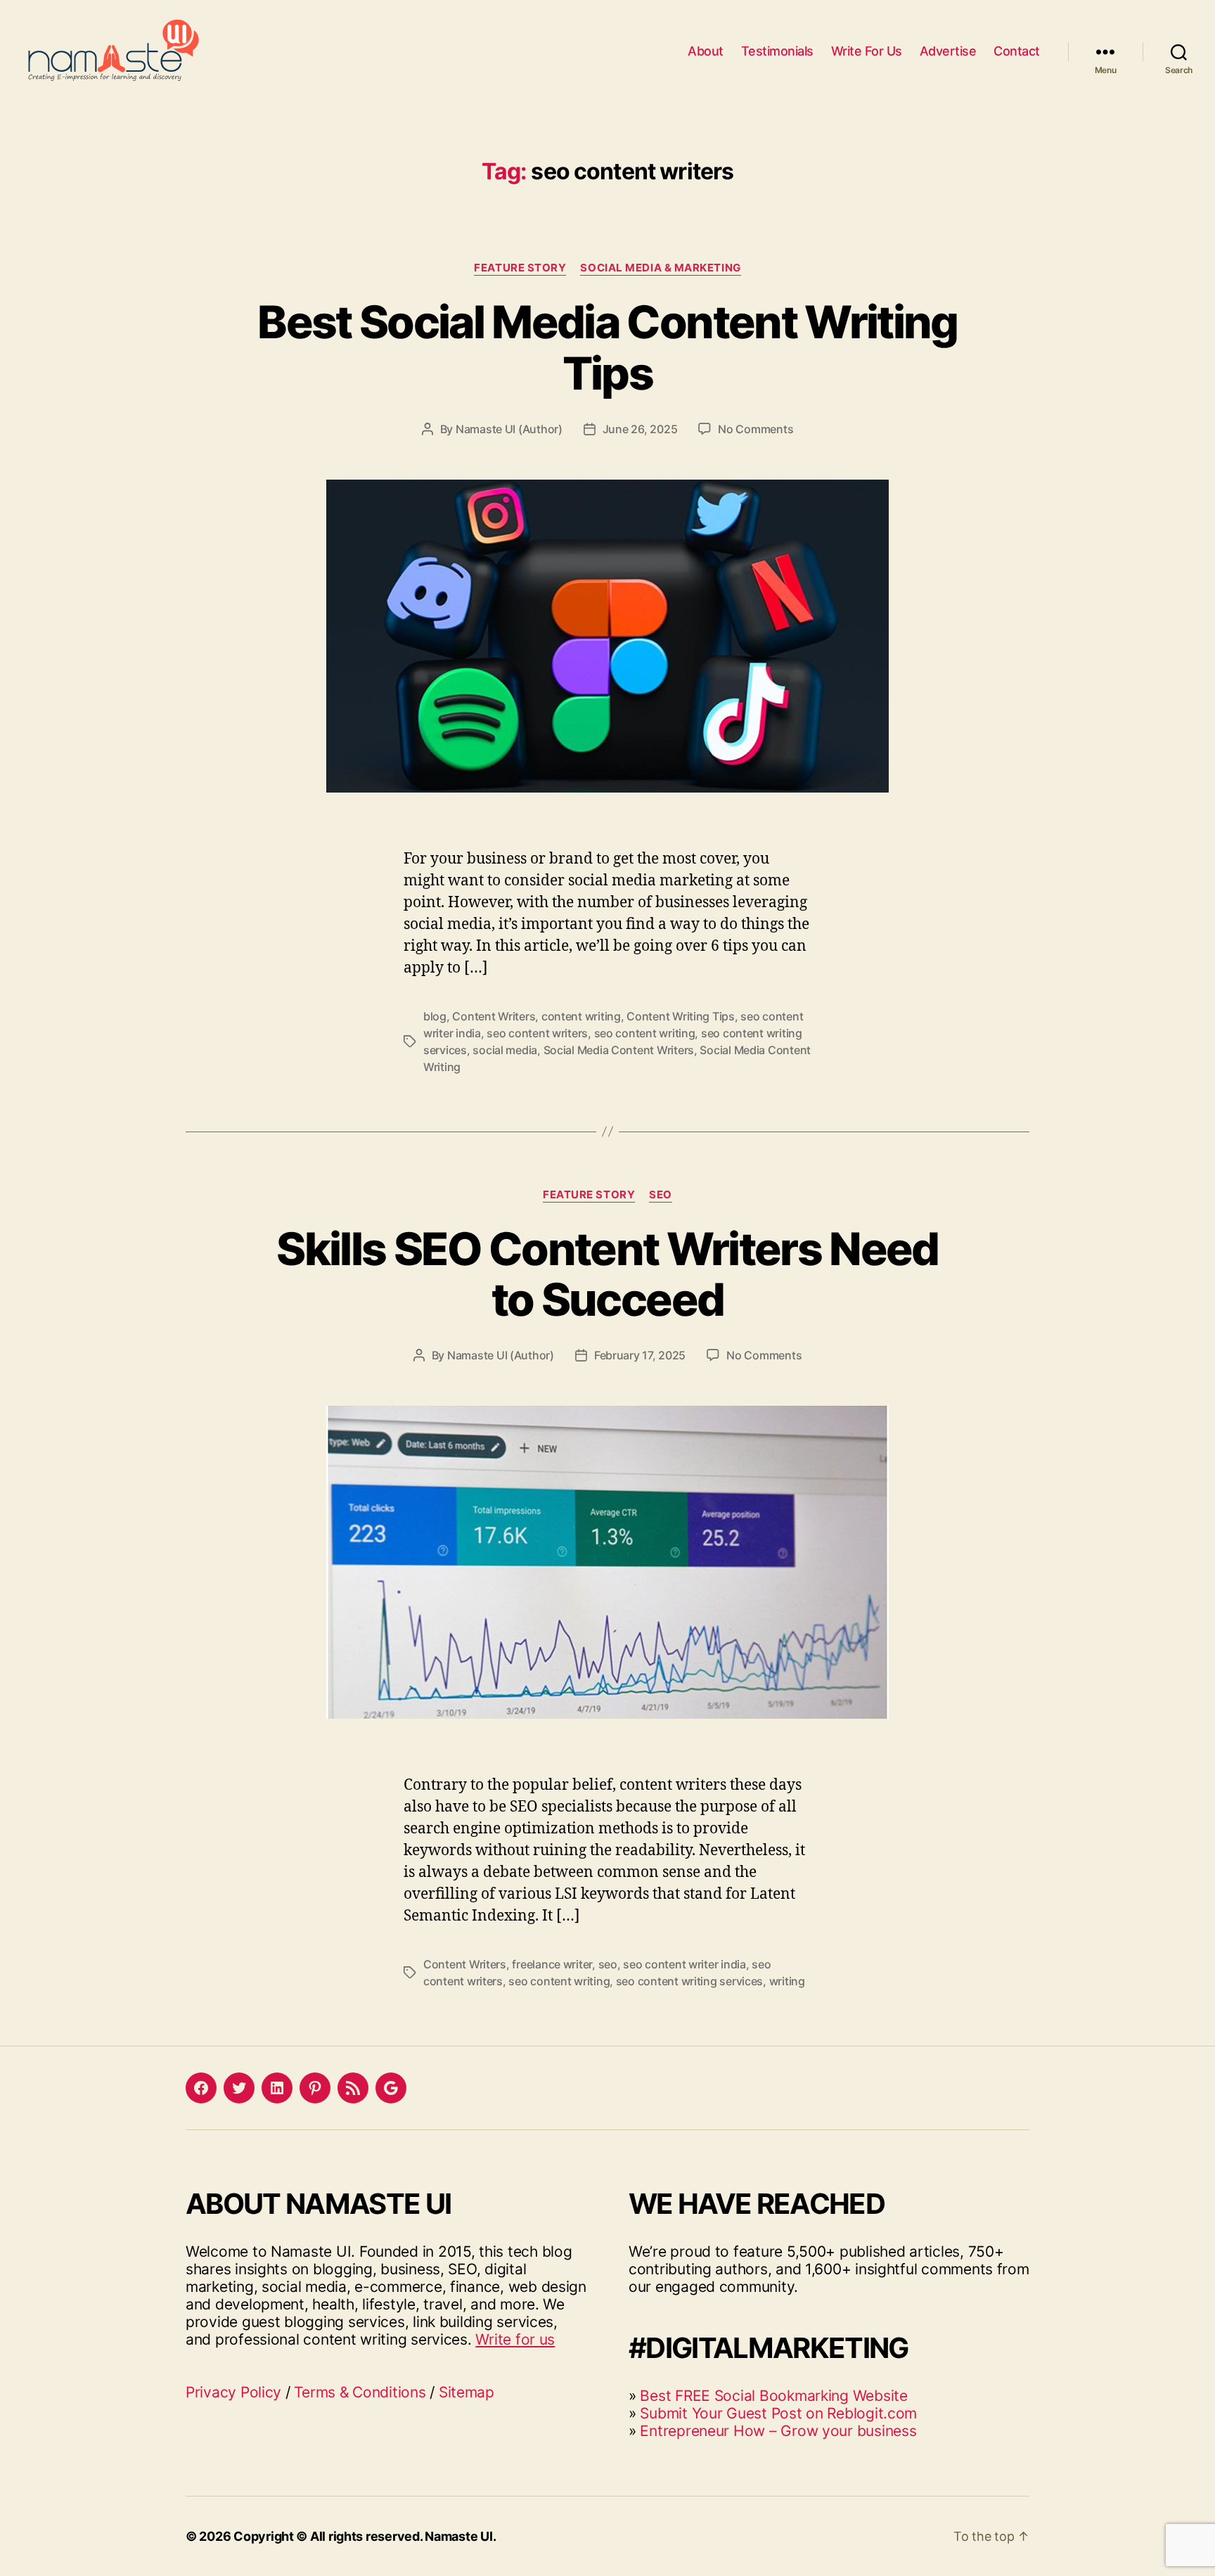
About (706, 51)
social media (505, 1050)
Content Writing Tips (681, 1016)
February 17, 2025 (640, 1355)
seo (608, 1964)
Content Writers (494, 1016)
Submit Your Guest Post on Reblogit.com (778, 2413)
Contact (1017, 51)
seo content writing (645, 1033)
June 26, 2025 (640, 429)
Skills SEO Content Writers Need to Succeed (607, 1274)
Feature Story (520, 268)
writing (787, 1981)
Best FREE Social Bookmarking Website (773, 2396)
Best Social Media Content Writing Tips (607, 347)
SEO (661, 1195)
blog (435, 1016)
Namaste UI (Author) (509, 429)
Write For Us (867, 51)
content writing (581, 1016)
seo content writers (537, 1033)
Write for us (515, 2339)
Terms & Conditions (360, 2392)
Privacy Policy (233, 2392)
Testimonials (777, 51)
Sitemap (467, 2392)
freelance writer (552, 1964)
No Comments (756, 429)
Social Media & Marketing (660, 268)
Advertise (948, 51)
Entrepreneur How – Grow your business (778, 2431)
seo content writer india (684, 1964)
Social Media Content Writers (619, 1050)
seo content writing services (689, 1981)
